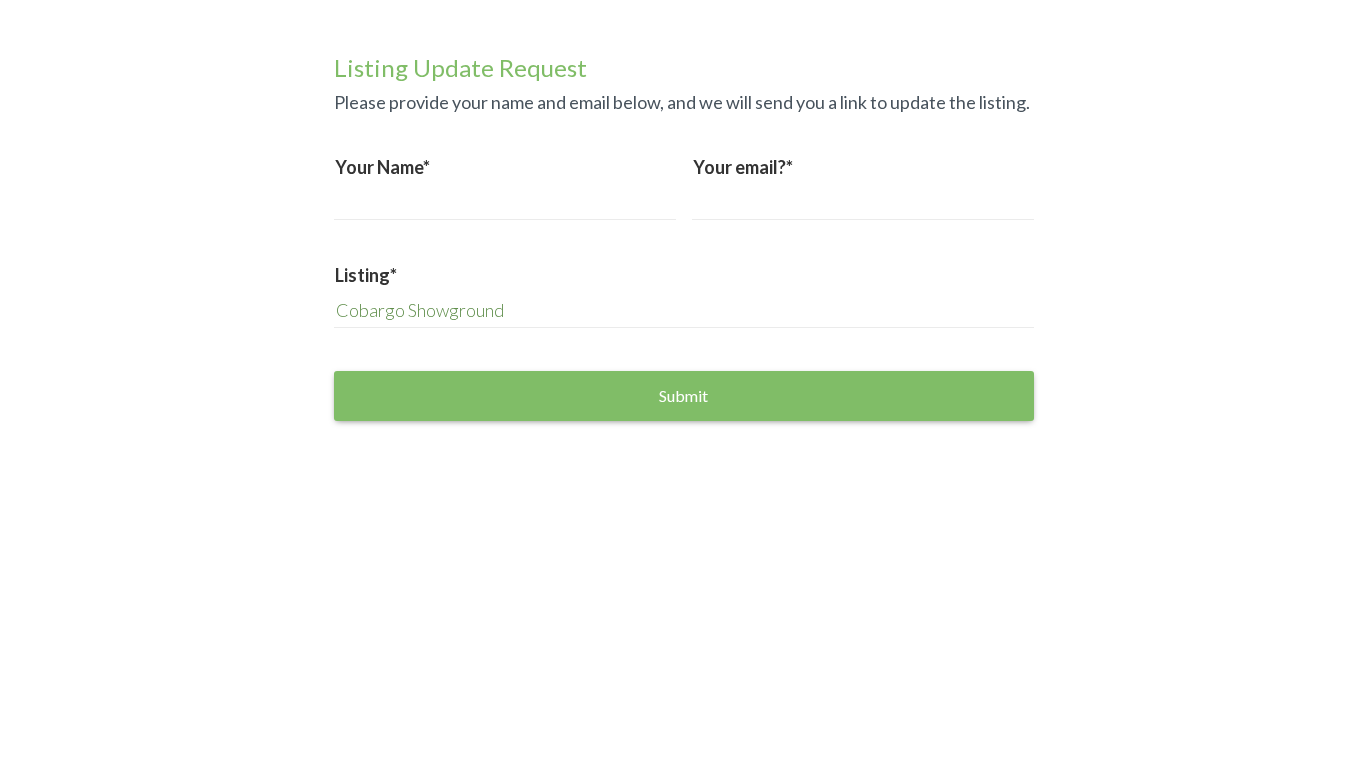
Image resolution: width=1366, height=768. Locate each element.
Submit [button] (683, 395)
